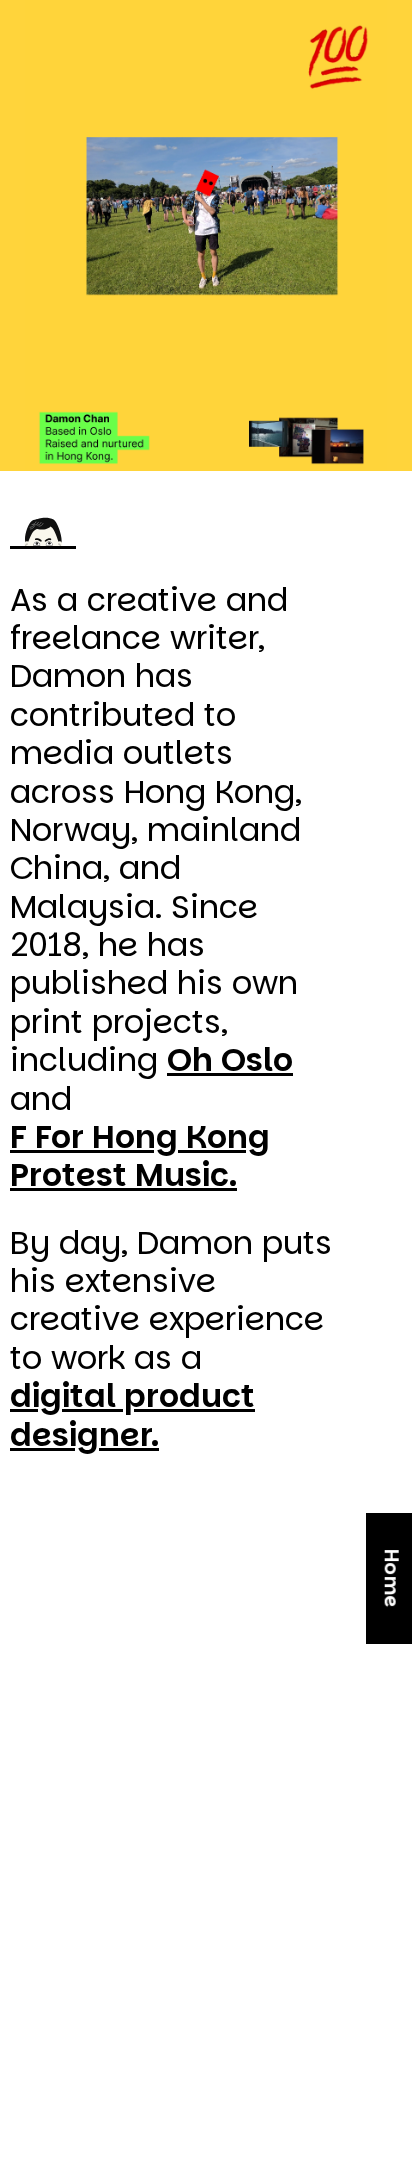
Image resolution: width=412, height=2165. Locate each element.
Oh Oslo (230, 1061)
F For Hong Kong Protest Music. (140, 1156)
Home (391, 1578)
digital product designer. (132, 1415)
